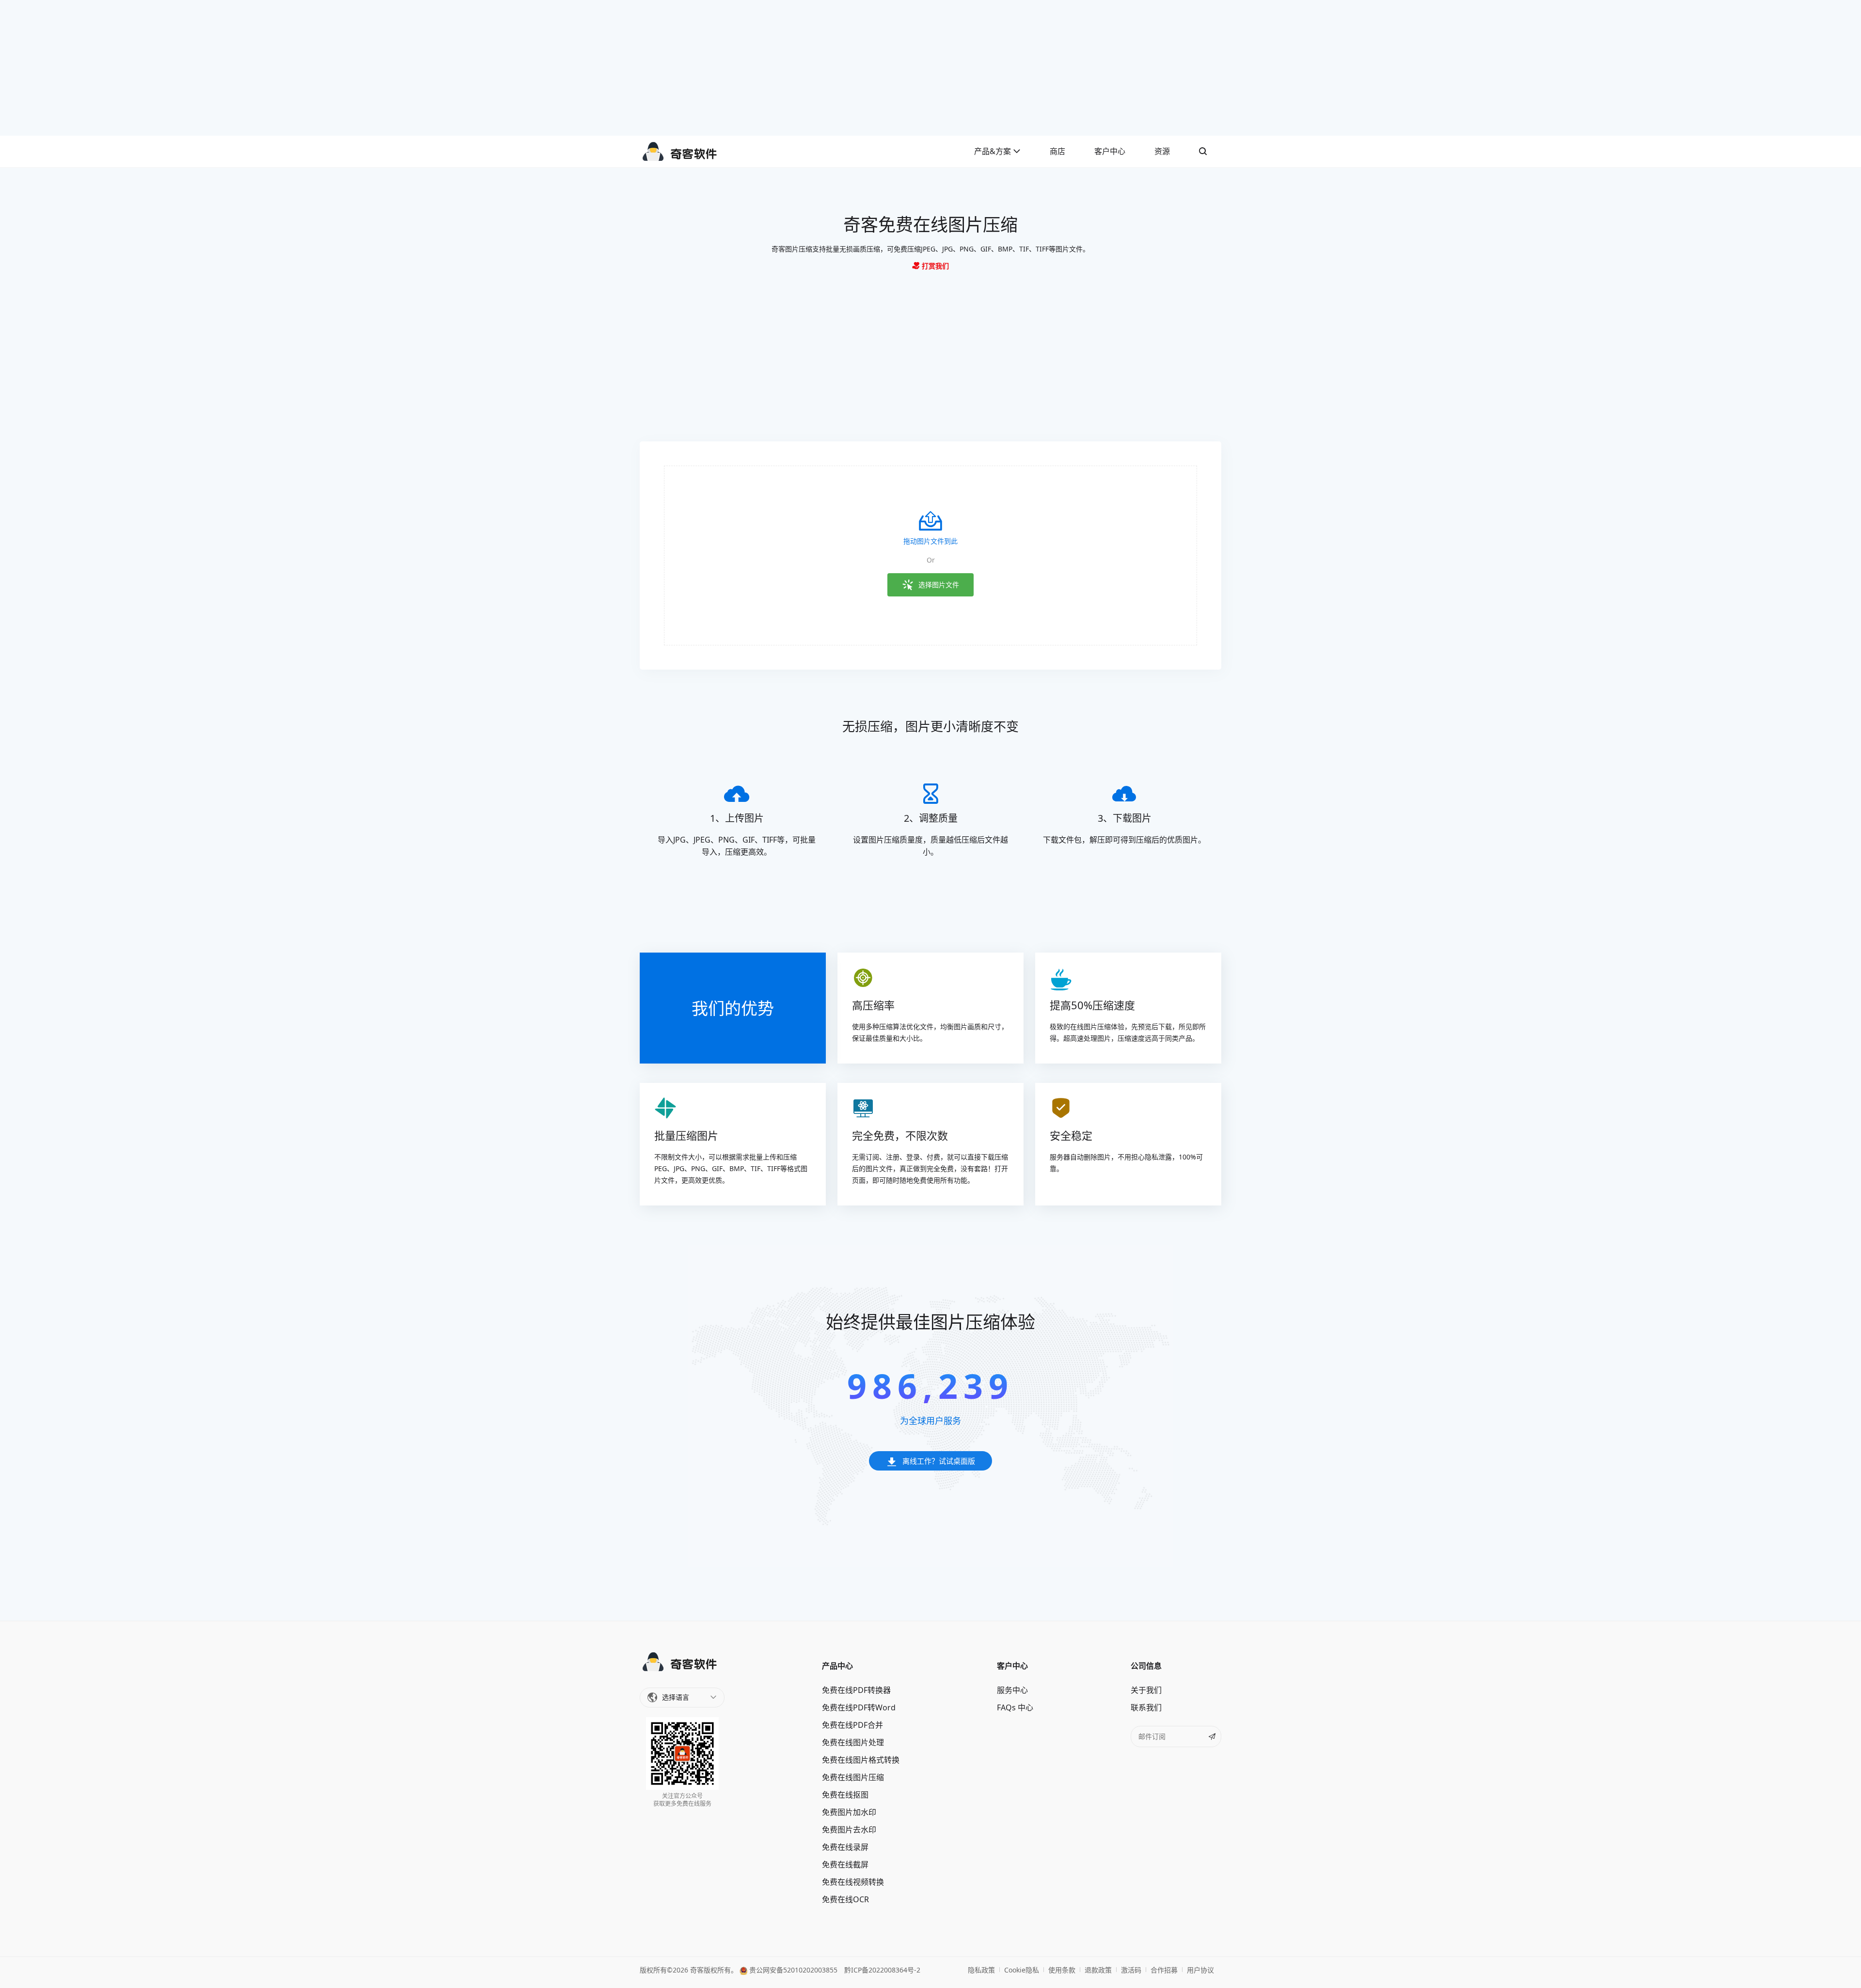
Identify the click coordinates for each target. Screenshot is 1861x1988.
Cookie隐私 (1022, 1970)
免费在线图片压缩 (853, 1777)
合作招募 (1164, 1970)
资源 (1162, 151)
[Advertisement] (930, 68)
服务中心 (1012, 1690)
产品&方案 (994, 151)
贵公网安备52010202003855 (792, 1970)
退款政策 (1098, 1970)
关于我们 (1146, 1690)
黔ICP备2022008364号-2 (882, 1970)
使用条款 (1062, 1970)
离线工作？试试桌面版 (939, 1461)
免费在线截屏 (845, 1864)
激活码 (1131, 1970)
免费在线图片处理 (853, 1742)
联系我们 (1146, 1707)
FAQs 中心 (1015, 1707)
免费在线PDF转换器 (856, 1690)
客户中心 (1110, 151)
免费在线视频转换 (853, 1882)
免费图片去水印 (849, 1830)
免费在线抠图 (845, 1795)
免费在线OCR (845, 1899)
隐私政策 (981, 1970)
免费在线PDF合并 (852, 1725)
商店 (1057, 151)
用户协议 (1200, 1970)
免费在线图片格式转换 (861, 1760)
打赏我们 (934, 266)
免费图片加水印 (849, 1812)
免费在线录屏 (845, 1847)
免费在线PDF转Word (859, 1707)
